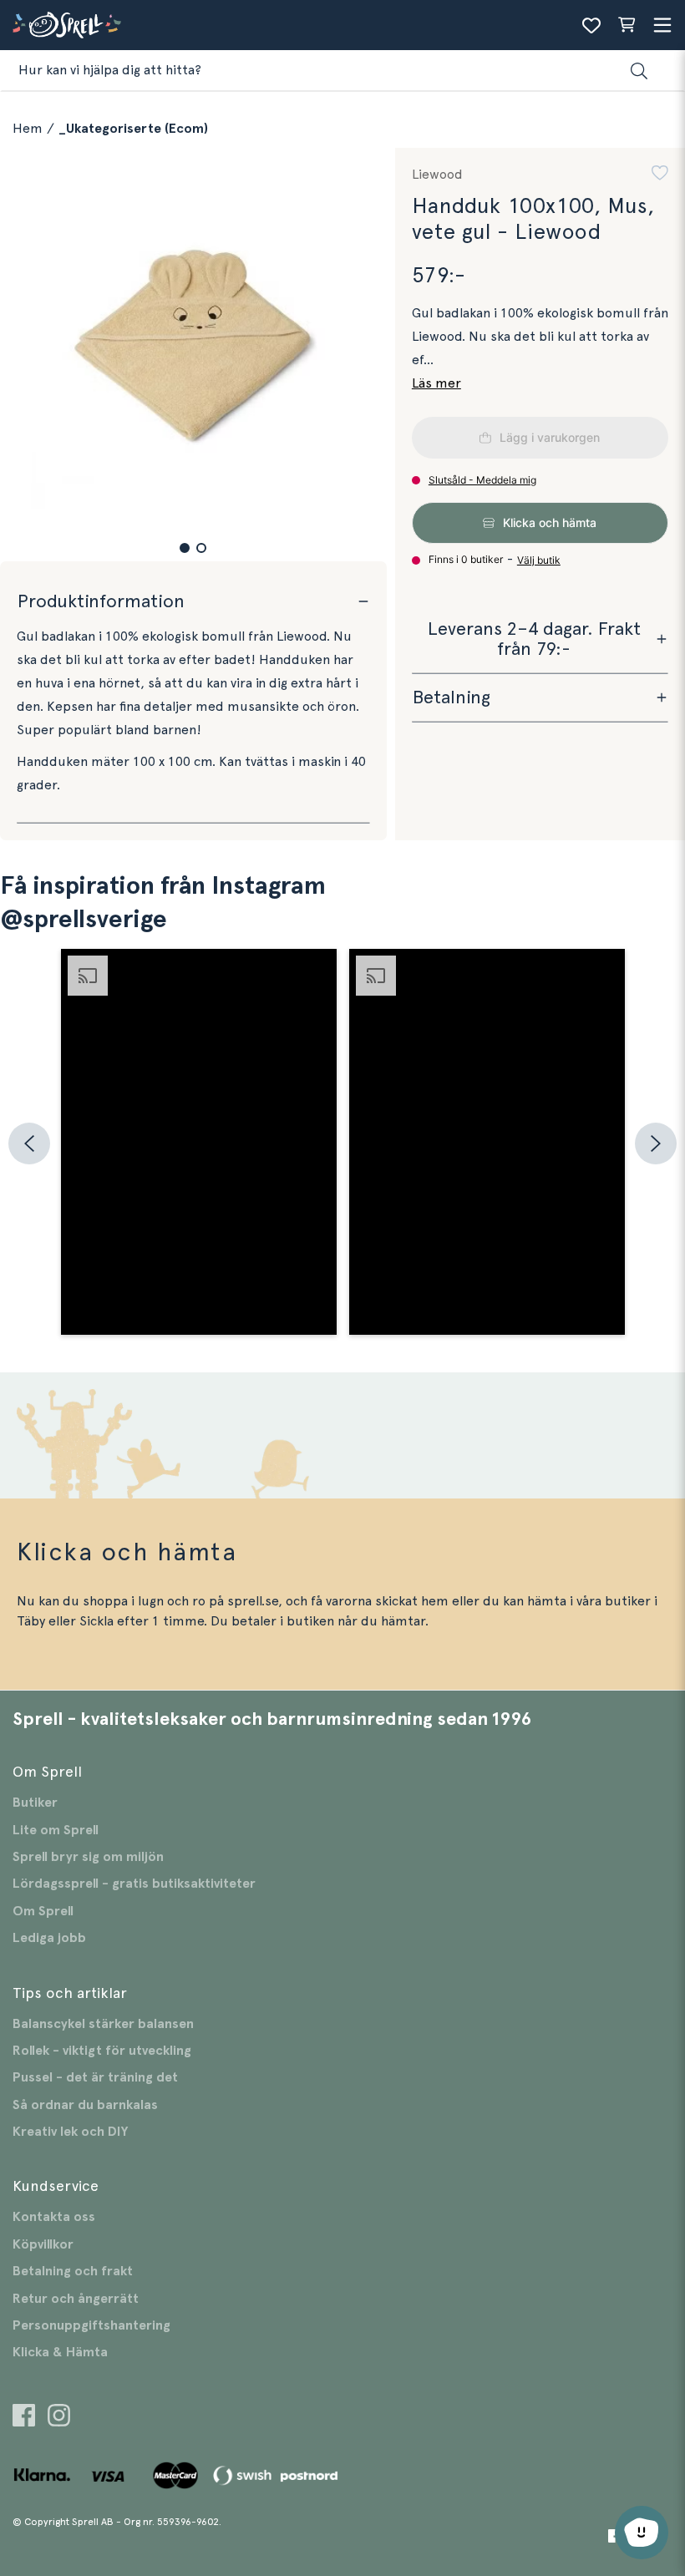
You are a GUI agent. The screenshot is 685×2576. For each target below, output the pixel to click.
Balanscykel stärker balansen (103, 2024)
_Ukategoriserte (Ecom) (133, 129)
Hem (28, 129)
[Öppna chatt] (642, 2533)
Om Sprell (43, 1911)
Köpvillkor (43, 2244)
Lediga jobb (49, 1938)
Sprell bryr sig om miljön (88, 1857)
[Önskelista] (591, 25)
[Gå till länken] (24, 2418)
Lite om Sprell (56, 1830)
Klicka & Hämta (60, 2352)
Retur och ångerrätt (76, 2299)
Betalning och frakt (73, 2271)
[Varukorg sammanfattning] (627, 25)
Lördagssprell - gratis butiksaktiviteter (134, 1884)
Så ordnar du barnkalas (85, 2105)
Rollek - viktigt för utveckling (102, 2051)
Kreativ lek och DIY (70, 2132)
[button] (185, 548)
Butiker (35, 1803)
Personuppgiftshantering (91, 2325)
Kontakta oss (54, 2217)
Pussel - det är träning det (95, 2077)
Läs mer (436, 383)
